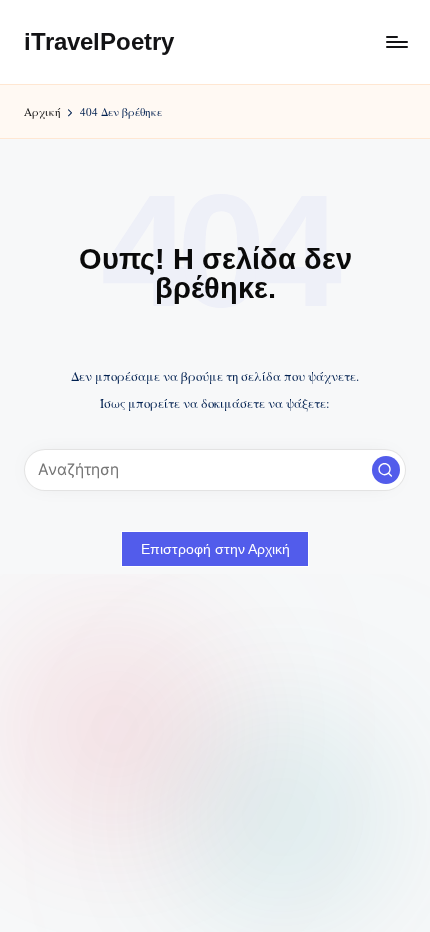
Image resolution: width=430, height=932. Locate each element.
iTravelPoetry (99, 41)
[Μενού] (396, 41)
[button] (386, 470)
